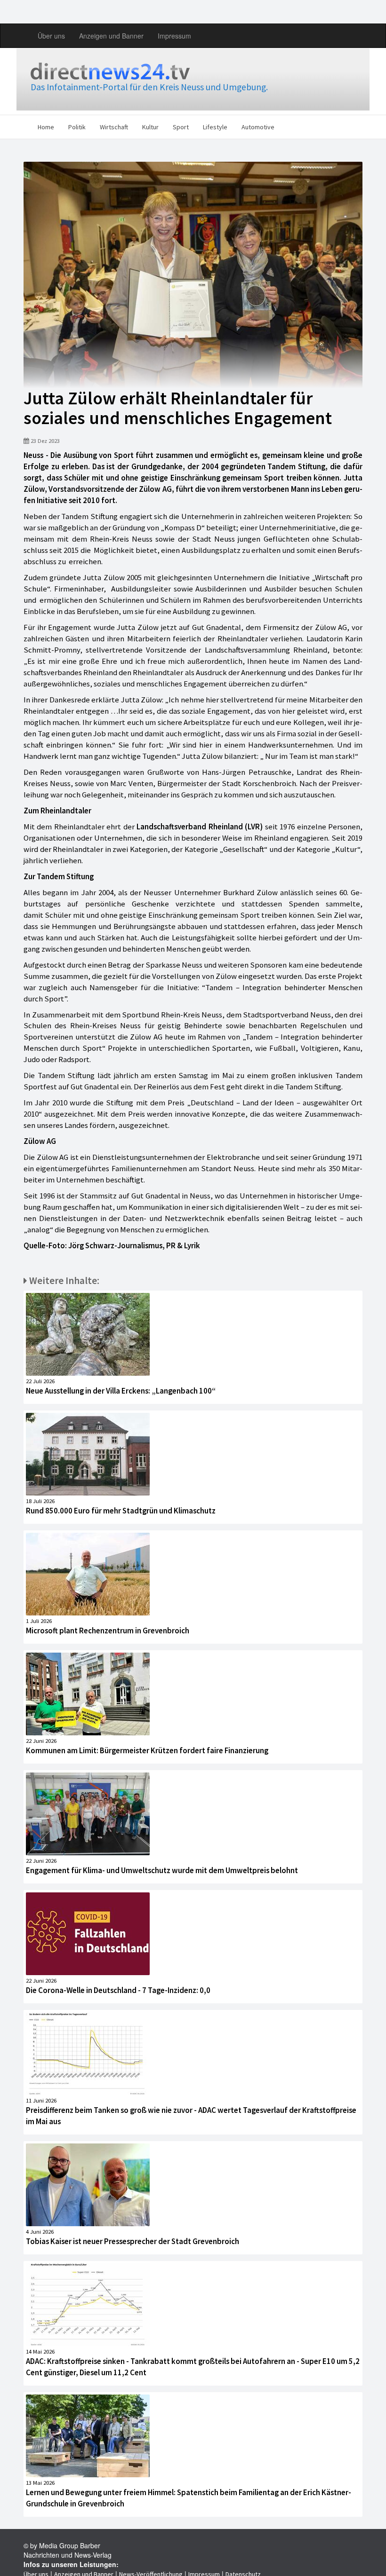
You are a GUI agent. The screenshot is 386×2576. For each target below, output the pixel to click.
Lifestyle (215, 127)
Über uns (51, 36)
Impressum (174, 36)
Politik (77, 127)
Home (46, 127)
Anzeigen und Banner (111, 36)
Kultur (150, 127)
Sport (181, 127)
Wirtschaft (114, 127)
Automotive (258, 127)
